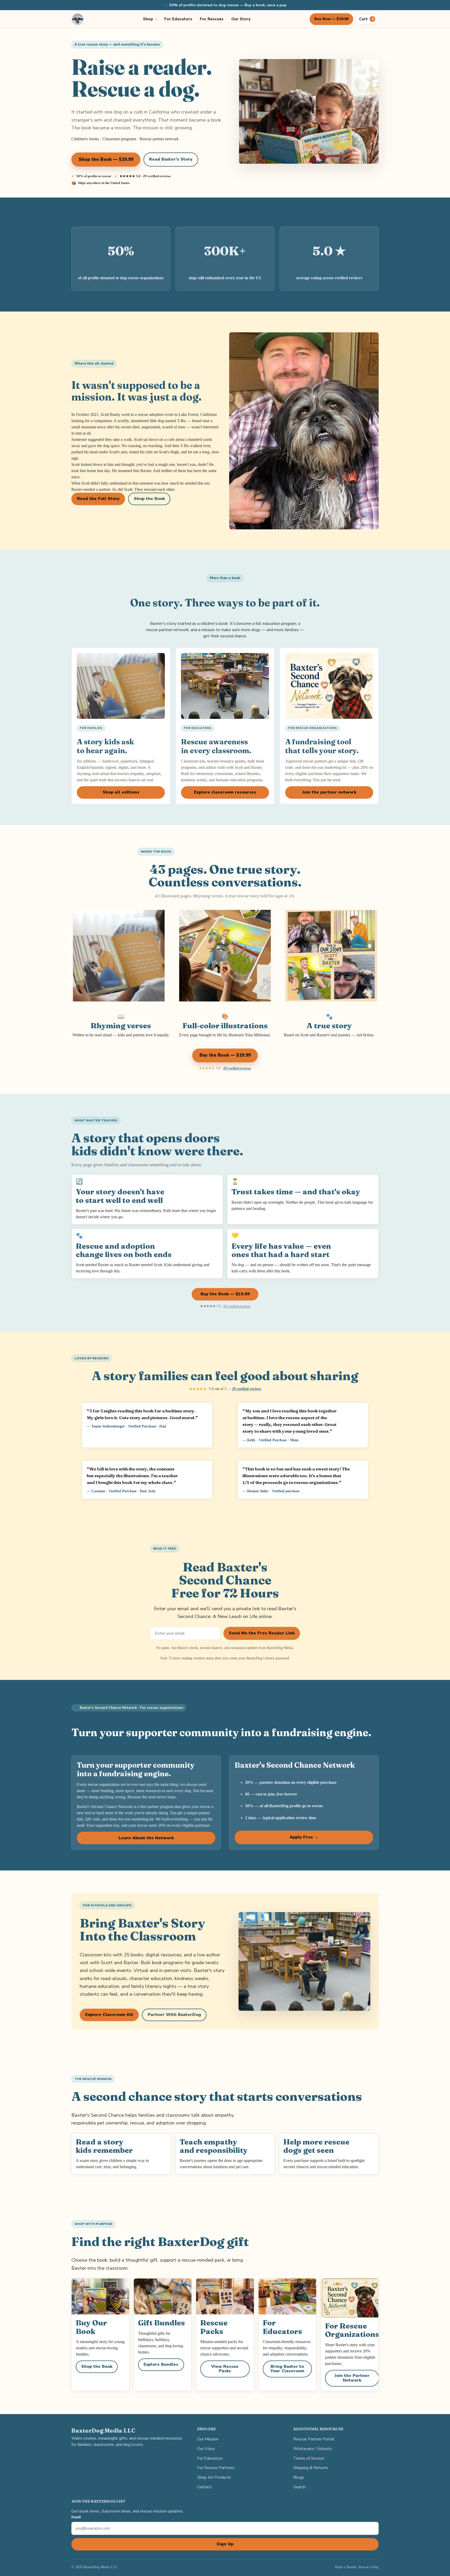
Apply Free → (304, 1837)
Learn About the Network (146, 1838)
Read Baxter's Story (171, 159)
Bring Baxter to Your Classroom (287, 2369)
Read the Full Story (98, 499)
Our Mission (208, 2439)
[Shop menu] (157, 19)
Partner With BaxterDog (174, 2015)
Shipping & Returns (311, 2468)
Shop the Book (149, 499)
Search (299, 2487)
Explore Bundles (161, 2364)
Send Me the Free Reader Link (262, 1633)
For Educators (178, 19)
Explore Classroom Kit (109, 2015)
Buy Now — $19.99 (331, 19)
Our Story (241, 19)
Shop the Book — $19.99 (106, 159)
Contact (204, 2487)
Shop (148, 19)
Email (76, 2517)
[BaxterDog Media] (78, 19)
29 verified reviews (237, 1068)
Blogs (299, 2477)
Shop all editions (121, 792)
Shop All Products (214, 2477)
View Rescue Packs (225, 2369)
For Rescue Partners (216, 2468)
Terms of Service (309, 2458)
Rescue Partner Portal (314, 2439)
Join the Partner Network (352, 2378)
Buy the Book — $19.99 (225, 1055)
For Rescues (212, 19)
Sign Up (225, 2544)
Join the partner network (329, 792)
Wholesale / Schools (312, 2449)
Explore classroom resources (225, 792)
